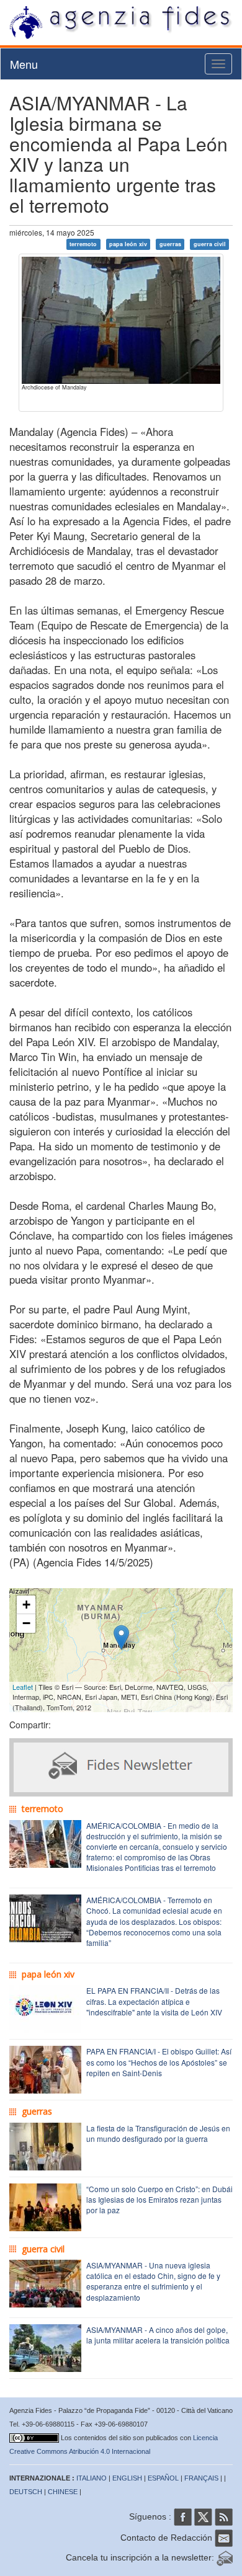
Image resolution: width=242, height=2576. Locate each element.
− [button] (26, 1623)
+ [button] (26, 1605)
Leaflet (23, 1687)
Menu (24, 64)
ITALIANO (92, 2478)
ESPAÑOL (163, 2478)
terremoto (83, 244)
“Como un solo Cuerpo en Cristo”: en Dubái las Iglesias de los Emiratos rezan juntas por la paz (159, 2199)
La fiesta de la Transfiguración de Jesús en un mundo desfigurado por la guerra (158, 2133)
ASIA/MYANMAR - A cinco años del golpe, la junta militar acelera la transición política (158, 2335)
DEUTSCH (26, 2492)
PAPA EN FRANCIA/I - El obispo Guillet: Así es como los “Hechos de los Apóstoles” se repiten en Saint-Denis (159, 2062)
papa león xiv (128, 244)
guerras (170, 244)
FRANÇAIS (201, 2478)
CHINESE (63, 2492)
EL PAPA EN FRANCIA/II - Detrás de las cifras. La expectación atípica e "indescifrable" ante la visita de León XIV (154, 2001)
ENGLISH (127, 2478)
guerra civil (210, 244)
